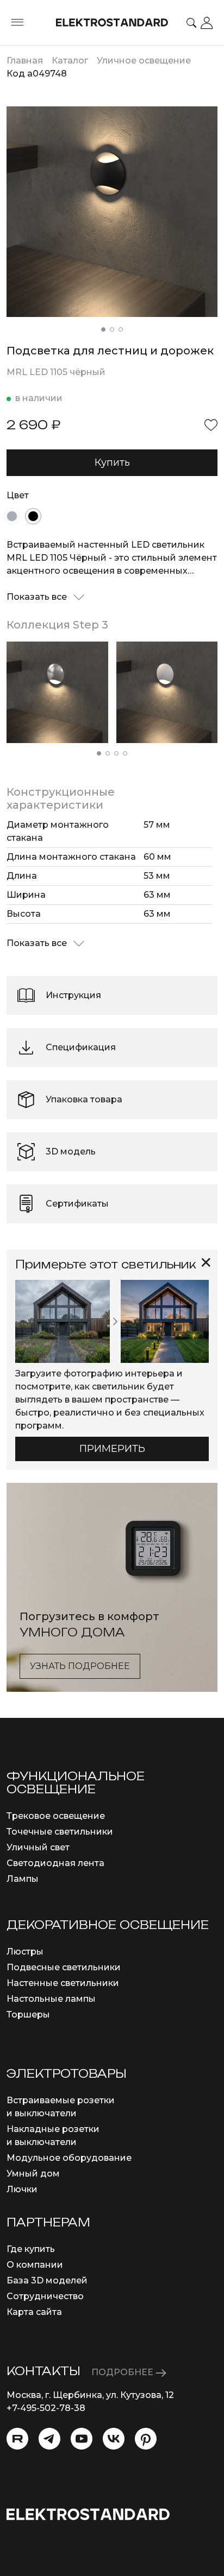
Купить (112, 462)
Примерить (112, 1449)
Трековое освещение (56, 1816)
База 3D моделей (47, 2280)
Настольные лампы (51, 1999)
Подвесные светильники (64, 1967)
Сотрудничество (45, 2296)
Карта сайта (34, 2312)
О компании (35, 2265)
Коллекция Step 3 (57, 625)
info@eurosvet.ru (44, 2421)
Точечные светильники (60, 1832)
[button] (103, 329)
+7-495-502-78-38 (46, 2408)
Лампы (23, 1879)
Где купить (31, 2249)
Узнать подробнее (80, 1666)
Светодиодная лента (55, 1863)
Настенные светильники (63, 1983)
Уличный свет (38, 1847)
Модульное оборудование (69, 2158)
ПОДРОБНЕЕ (123, 2372)
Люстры (25, 1952)
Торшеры (28, 2015)
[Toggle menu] (17, 23)
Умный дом (33, 2174)
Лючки (22, 2189)
